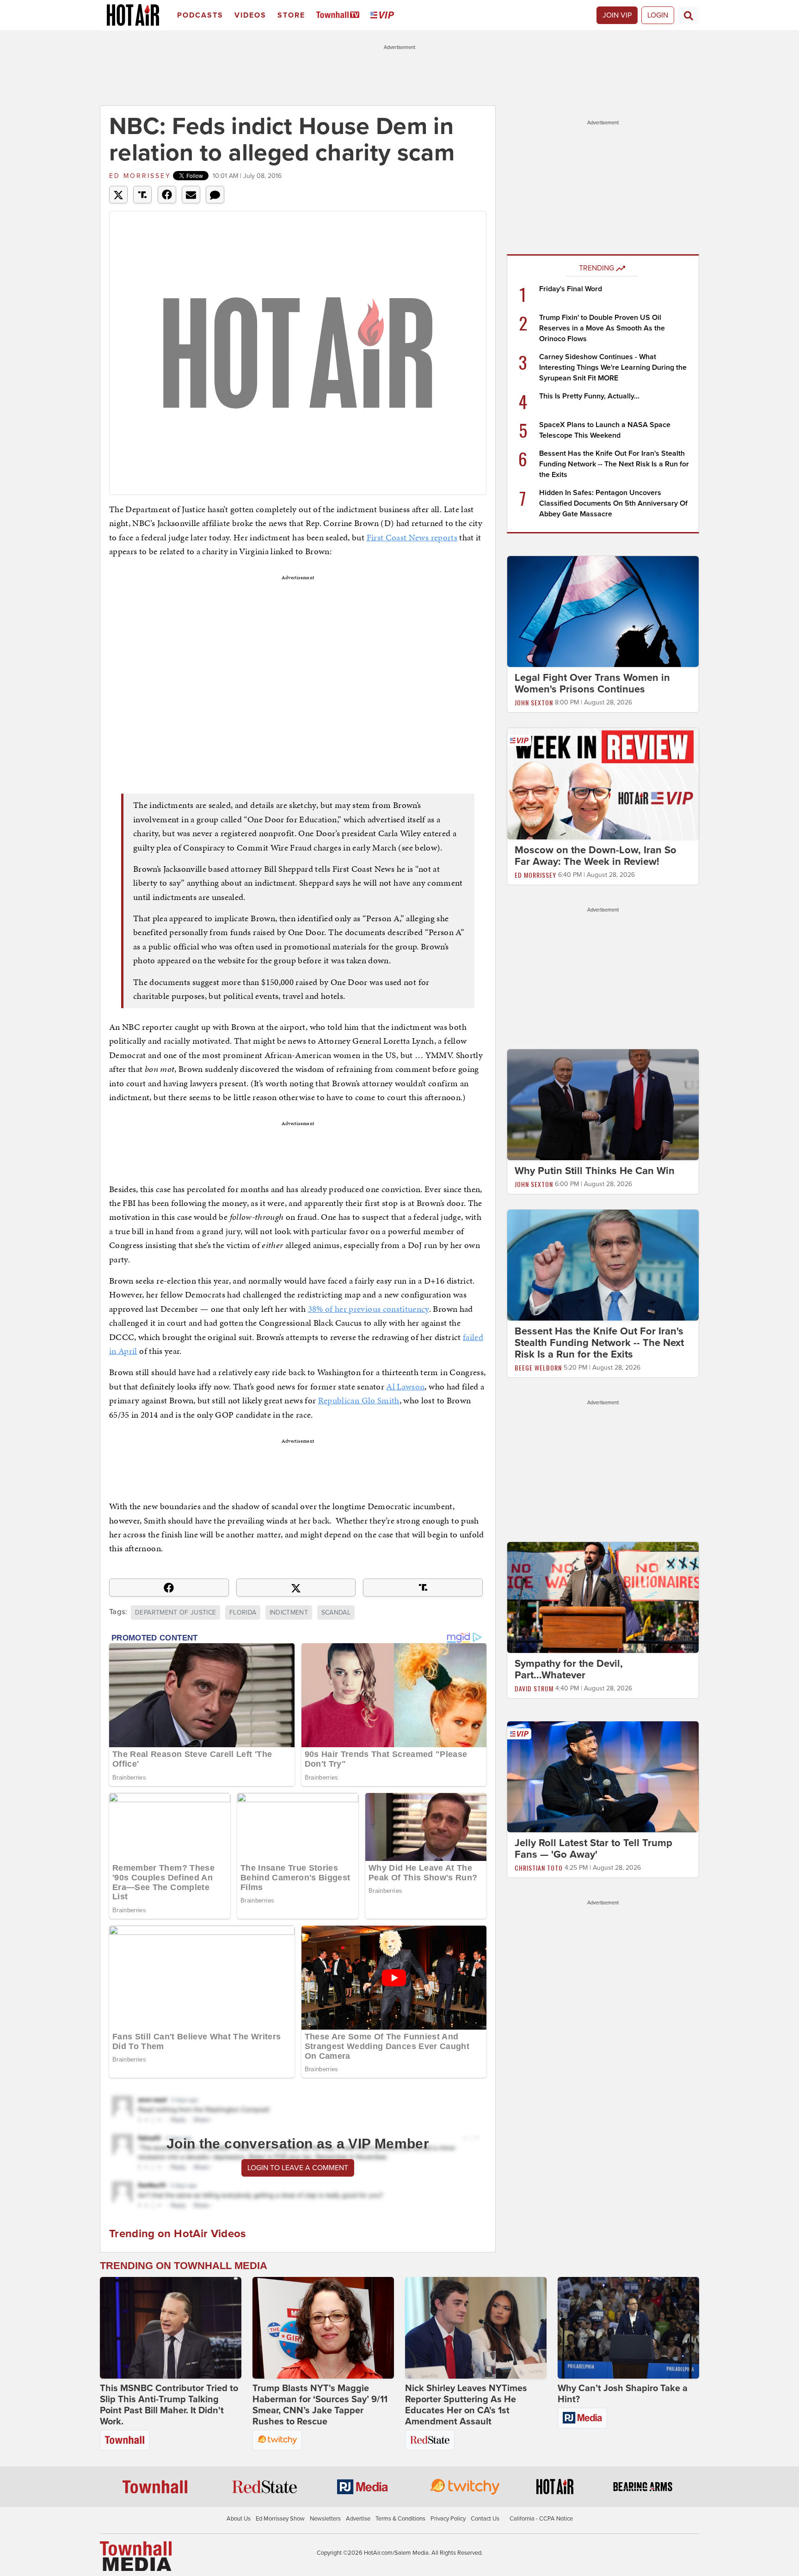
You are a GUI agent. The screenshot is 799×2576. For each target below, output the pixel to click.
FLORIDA (243, 1612)
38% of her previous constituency (369, 1309)
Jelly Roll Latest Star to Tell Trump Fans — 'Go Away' (593, 1849)
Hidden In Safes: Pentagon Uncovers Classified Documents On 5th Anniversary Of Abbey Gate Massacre (613, 503)
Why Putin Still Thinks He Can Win (595, 1171)
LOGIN (658, 15)
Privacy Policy (448, 2519)
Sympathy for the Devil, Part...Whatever (569, 1669)
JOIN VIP (617, 15)
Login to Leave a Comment (298, 2168)
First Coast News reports (412, 537)
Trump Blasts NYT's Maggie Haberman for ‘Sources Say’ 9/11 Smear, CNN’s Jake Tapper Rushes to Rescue (320, 2405)
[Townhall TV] (340, 15)
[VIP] (384, 15)
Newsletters (325, 2519)
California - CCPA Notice (541, 2519)
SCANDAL (336, 1612)
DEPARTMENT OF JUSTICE (175, 1612)
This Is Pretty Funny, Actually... (589, 396)
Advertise (358, 2519)
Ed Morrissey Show (280, 2519)
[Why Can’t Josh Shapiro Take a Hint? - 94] (628, 2328)
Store (291, 15)
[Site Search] (688, 15)
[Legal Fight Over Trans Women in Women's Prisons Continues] (603, 611)
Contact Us (485, 2519)
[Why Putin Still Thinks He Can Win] (603, 1104)
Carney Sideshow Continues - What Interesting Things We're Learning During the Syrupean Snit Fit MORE (613, 367)
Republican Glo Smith (359, 1400)
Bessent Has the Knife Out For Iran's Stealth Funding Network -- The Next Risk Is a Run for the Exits (614, 464)
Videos (250, 15)
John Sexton (534, 702)
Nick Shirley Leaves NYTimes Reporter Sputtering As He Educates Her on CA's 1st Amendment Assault (466, 2405)
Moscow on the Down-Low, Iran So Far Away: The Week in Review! (596, 856)
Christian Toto (539, 1868)
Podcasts (200, 15)
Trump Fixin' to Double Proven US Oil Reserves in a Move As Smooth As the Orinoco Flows (602, 328)
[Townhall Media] (136, 2556)
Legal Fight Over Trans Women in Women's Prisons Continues (592, 683)
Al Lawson (405, 1386)
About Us (239, 2519)
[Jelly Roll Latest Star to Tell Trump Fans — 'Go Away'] (603, 1776)
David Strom (534, 1688)
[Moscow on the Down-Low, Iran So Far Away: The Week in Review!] (603, 783)
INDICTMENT (289, 1612)
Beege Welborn (538, 1368)
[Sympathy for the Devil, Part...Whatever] (603, 1597)
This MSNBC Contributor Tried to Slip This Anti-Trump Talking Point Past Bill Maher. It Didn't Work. (169, 2405)
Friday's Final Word (571, 289)
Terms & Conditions (400, 2519)
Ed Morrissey (140, 176)
